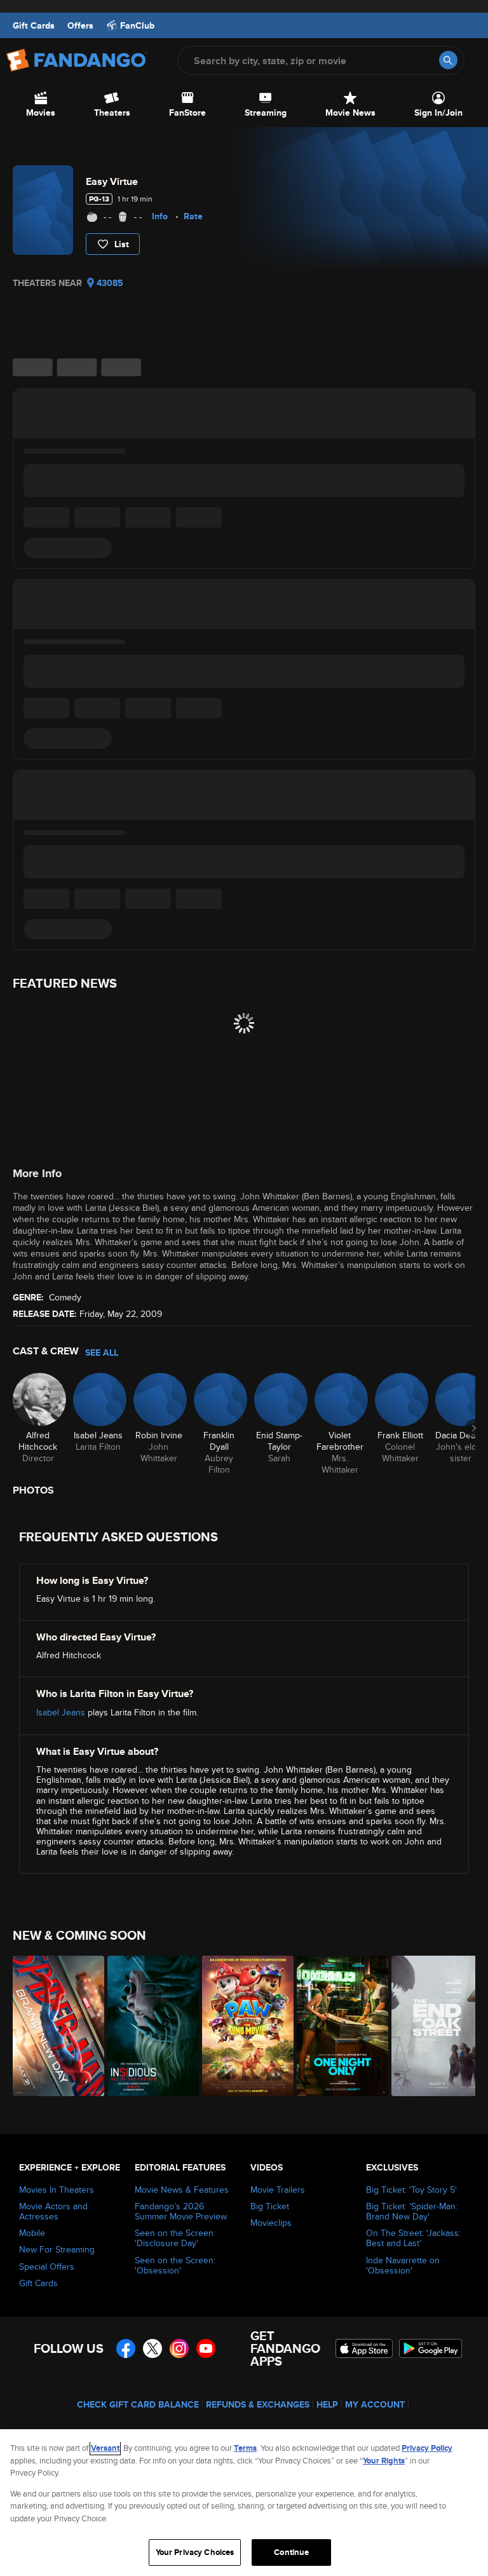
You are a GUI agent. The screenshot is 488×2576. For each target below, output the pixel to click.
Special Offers (47, 2266)
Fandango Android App (431, 2348)
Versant (105, 2448)
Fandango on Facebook (126, 2348)
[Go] (448, 60)
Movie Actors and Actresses (53, 2211)
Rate (193, 216)
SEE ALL (102, 1353)
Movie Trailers (278, 2190)
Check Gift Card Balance (138, 2404)
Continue (291, 2552)
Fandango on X (152, 2348)
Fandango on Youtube (206, 2348)
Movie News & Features (182, 2190)
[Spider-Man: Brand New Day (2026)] (53, 2026)
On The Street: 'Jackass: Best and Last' (413, 2238)
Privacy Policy (427, 2448)
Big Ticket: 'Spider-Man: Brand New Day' (412, 2211)
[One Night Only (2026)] (337, 2026)
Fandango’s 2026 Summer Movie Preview (181, 2211)
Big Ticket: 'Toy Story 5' (411, 2190)
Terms (245, 2448)
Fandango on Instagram (179, 2348)
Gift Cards (34, 25)
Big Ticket (270, 2206)
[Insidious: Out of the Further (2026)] (148, 2026)
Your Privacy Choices (195, 2552)
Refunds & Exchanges (258, 2404)
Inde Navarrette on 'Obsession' (403, 2265)
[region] (244, 2503)
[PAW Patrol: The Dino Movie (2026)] (242, 2026)
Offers (80, 25)
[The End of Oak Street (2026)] (432, 2026)
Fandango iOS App (364, 2348)
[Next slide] (474, 1428)
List (122, 244)
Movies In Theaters (57, 2190)
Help (327, 2404)
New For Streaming (57, 2249)
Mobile (32, 2233)
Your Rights (384, 2461)
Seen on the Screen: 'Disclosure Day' (175, 2238)
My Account (375, 2404)
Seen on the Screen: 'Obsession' (175, 2265)
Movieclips (271, 2223)
